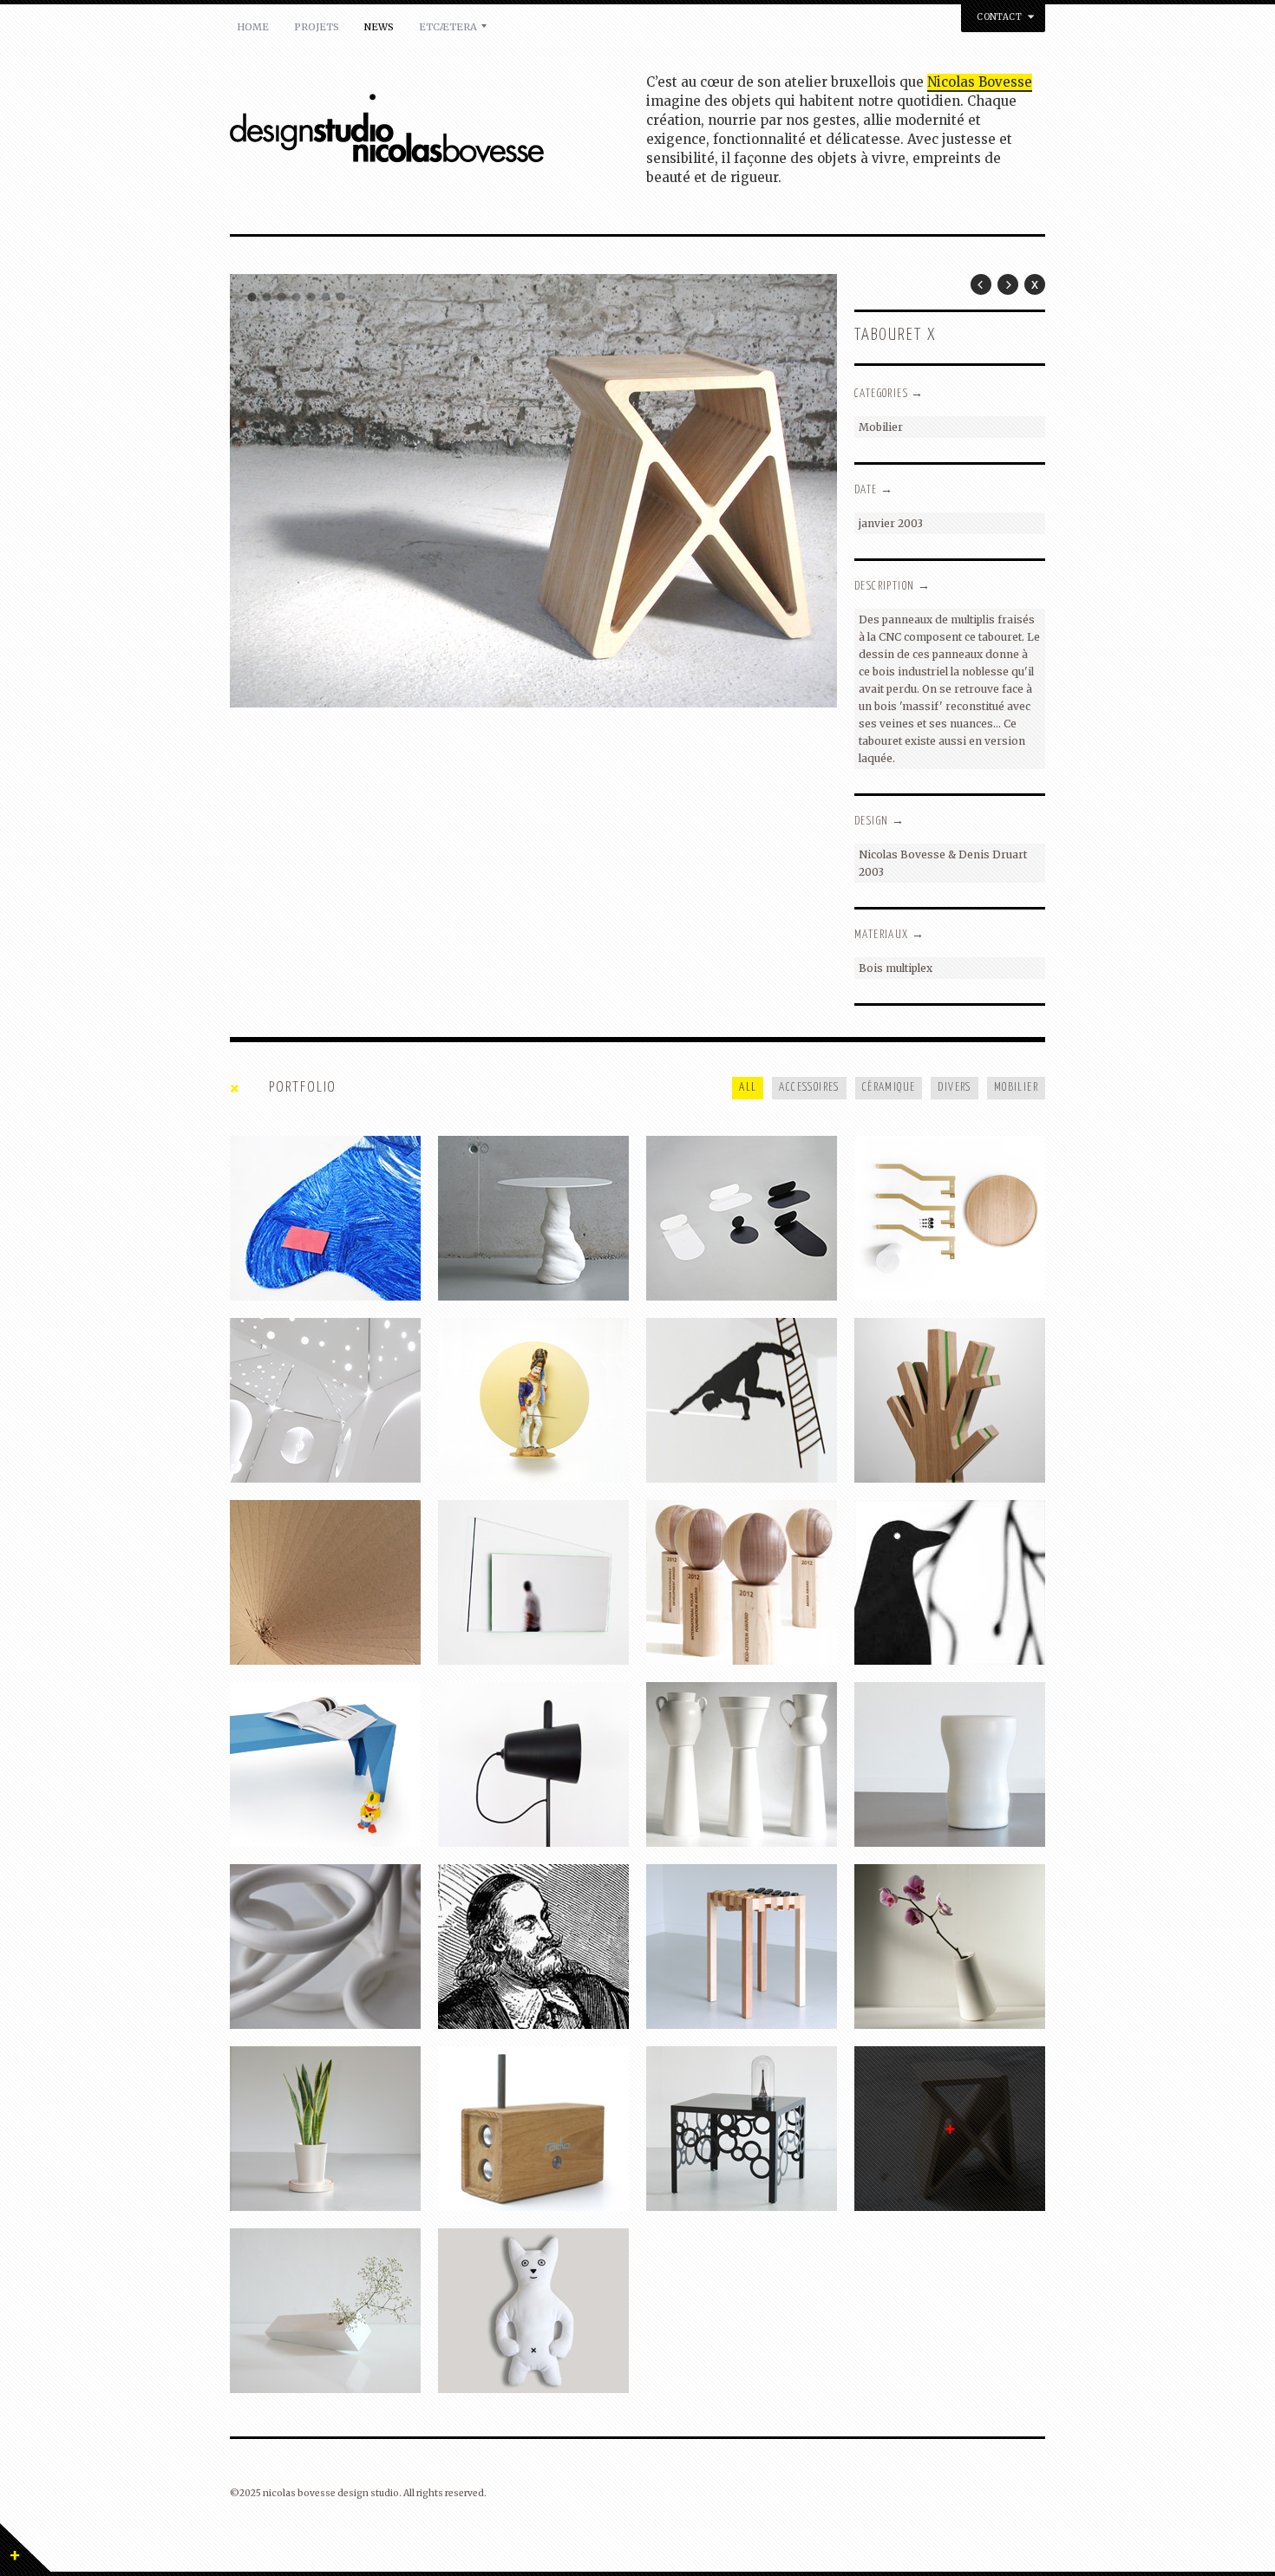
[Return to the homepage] (438, 131)
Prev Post (981, 284)
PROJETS (317, 27)
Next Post (1008, 284)
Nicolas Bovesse (980, 82)
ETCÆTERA (448, 27)
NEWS (379, 27)
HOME (253, 27)
